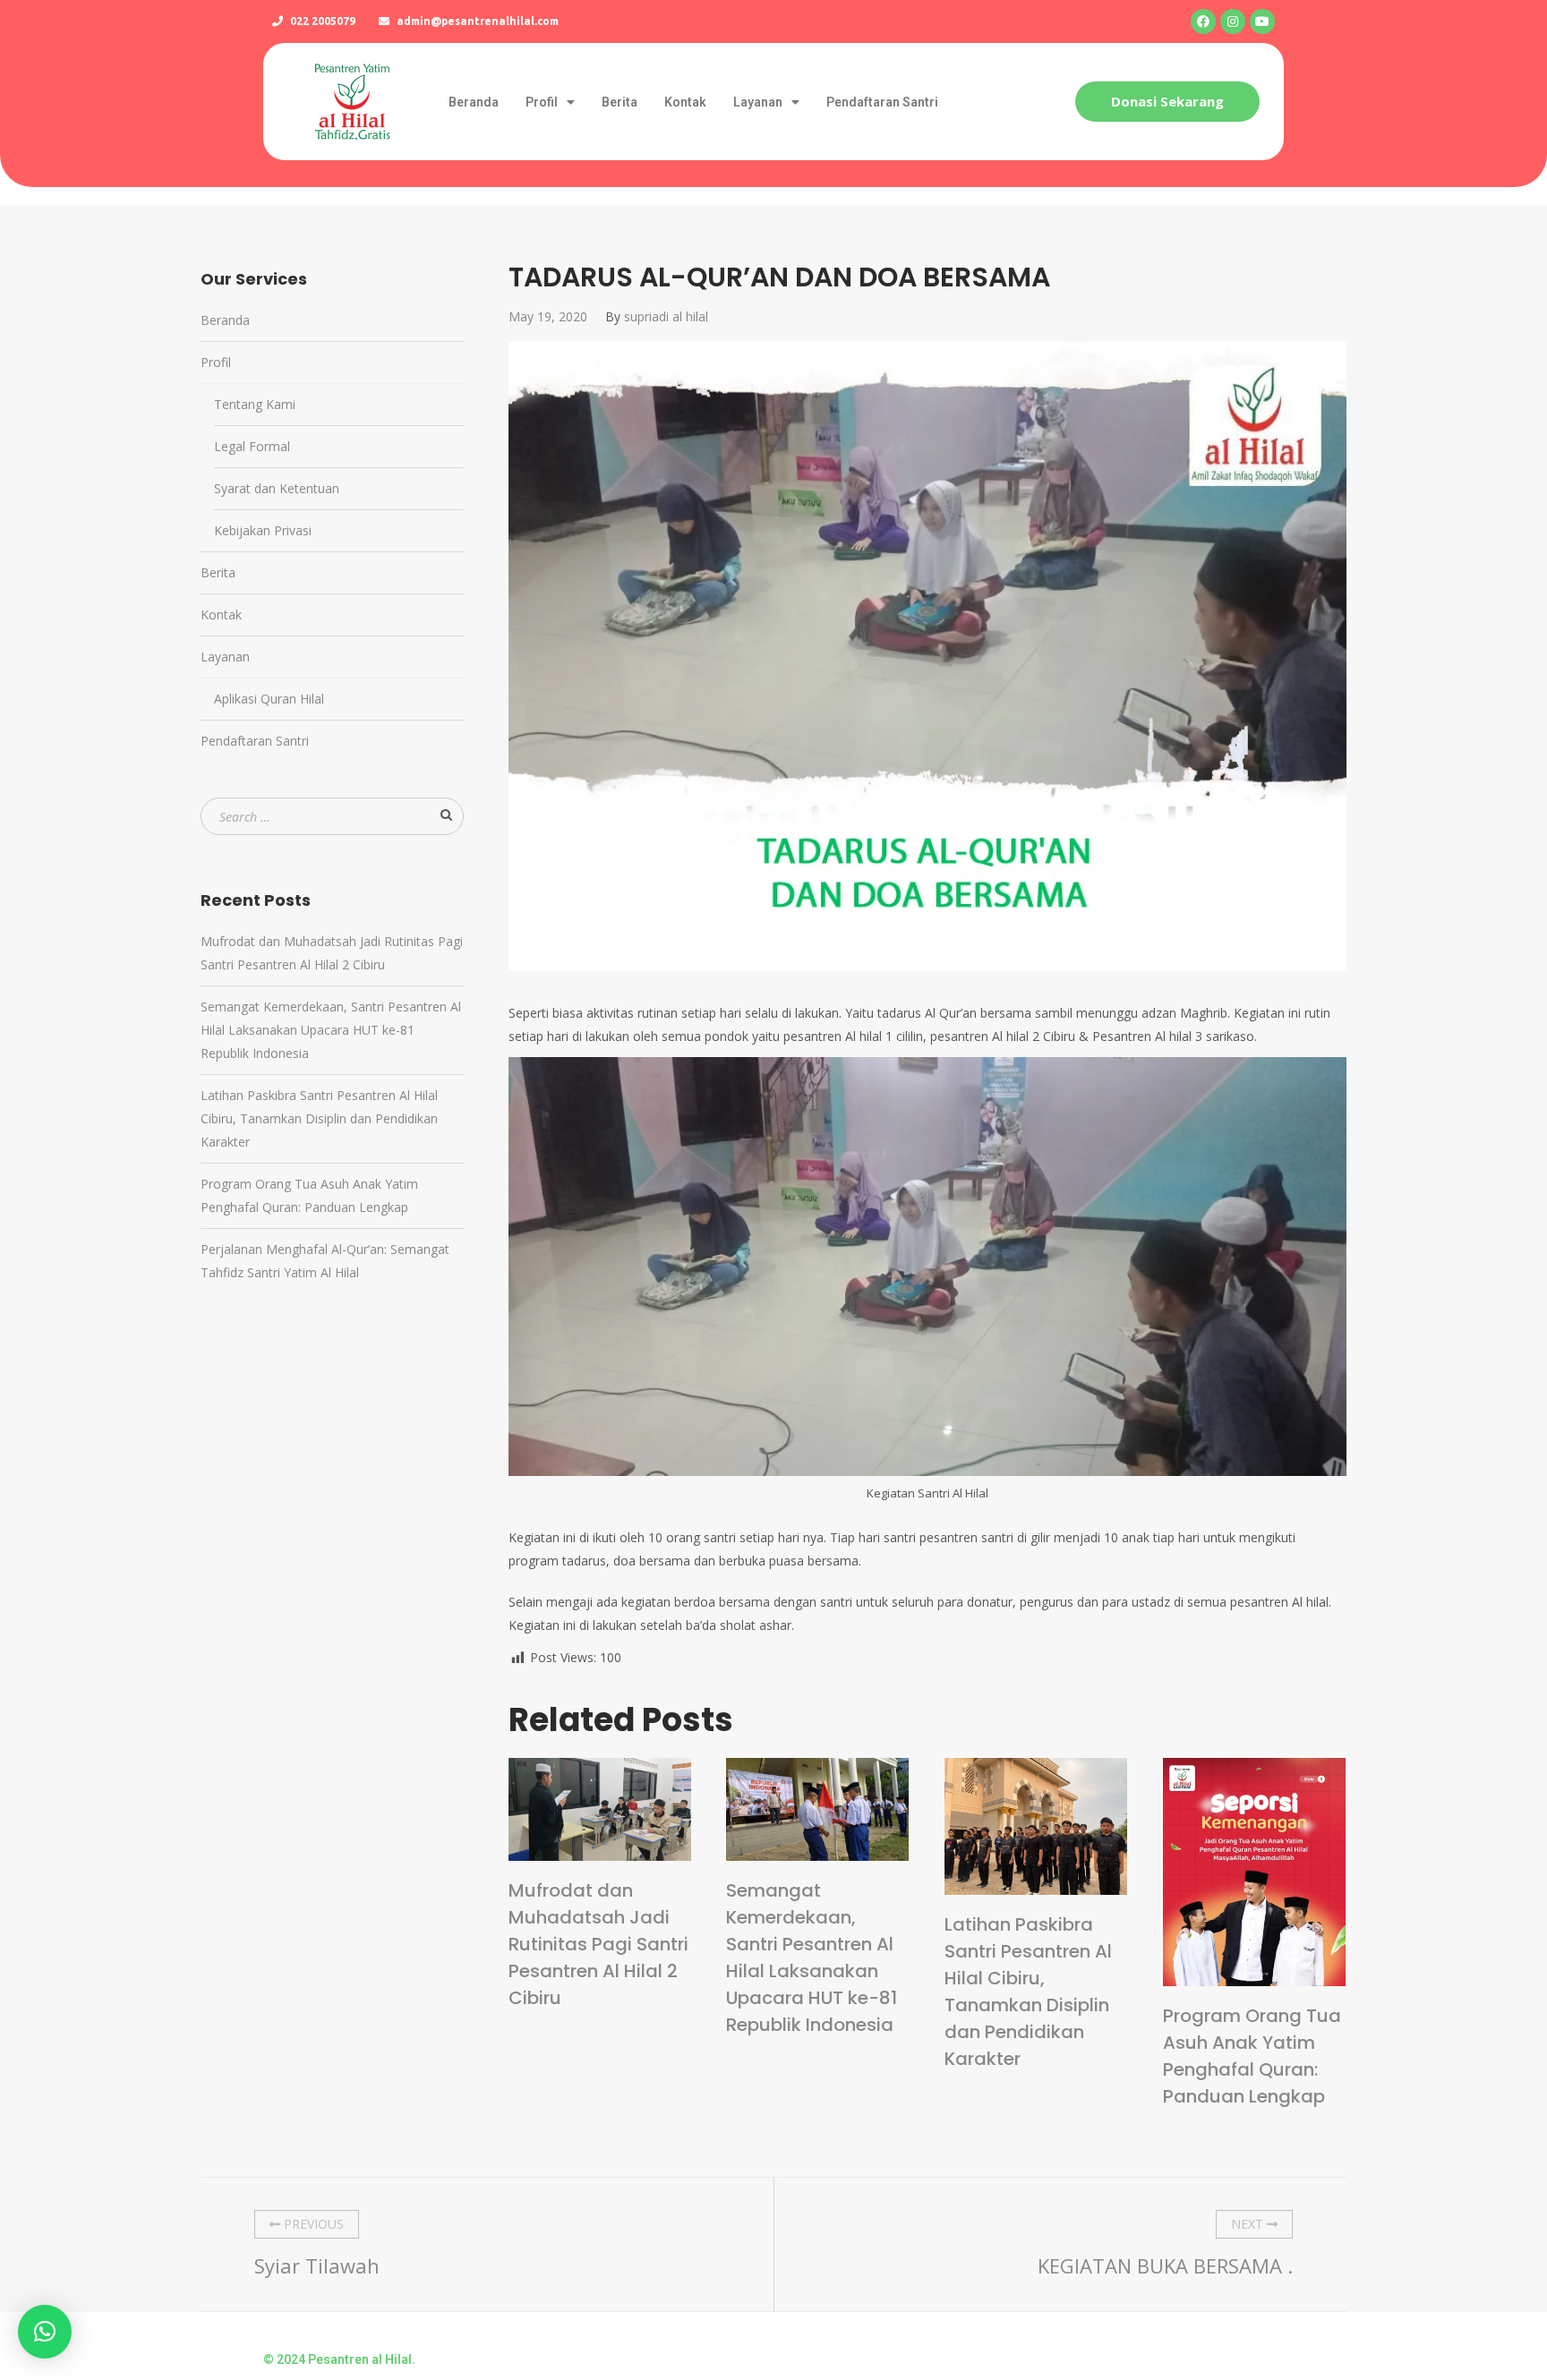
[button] (1167, 102)
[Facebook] (1203, 21)
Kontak (685, 102)
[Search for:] (332, 817)
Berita (620, 102)
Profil (542, 102)
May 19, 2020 (548, 316)
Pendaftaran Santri (882, 102)
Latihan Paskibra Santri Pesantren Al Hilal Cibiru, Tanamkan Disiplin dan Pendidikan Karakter (1028, 1992)
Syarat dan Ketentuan (277, 488)
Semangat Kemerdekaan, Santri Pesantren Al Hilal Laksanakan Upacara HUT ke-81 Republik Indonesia (812, 1958)
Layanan (758, 102)
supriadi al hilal (666, 316)
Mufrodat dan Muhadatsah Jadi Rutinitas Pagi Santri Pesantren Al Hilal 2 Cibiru (598, 1944)
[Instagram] (1233, 21)
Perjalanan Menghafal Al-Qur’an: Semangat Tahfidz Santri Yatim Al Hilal (325, 1261)
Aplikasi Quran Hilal (269, 699)
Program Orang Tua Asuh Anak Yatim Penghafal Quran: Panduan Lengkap (1252, 2056)
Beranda (474, 102)
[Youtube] (1262, 21)
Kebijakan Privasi (263, 530)
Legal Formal (252, 446)
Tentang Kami (255, 404)
